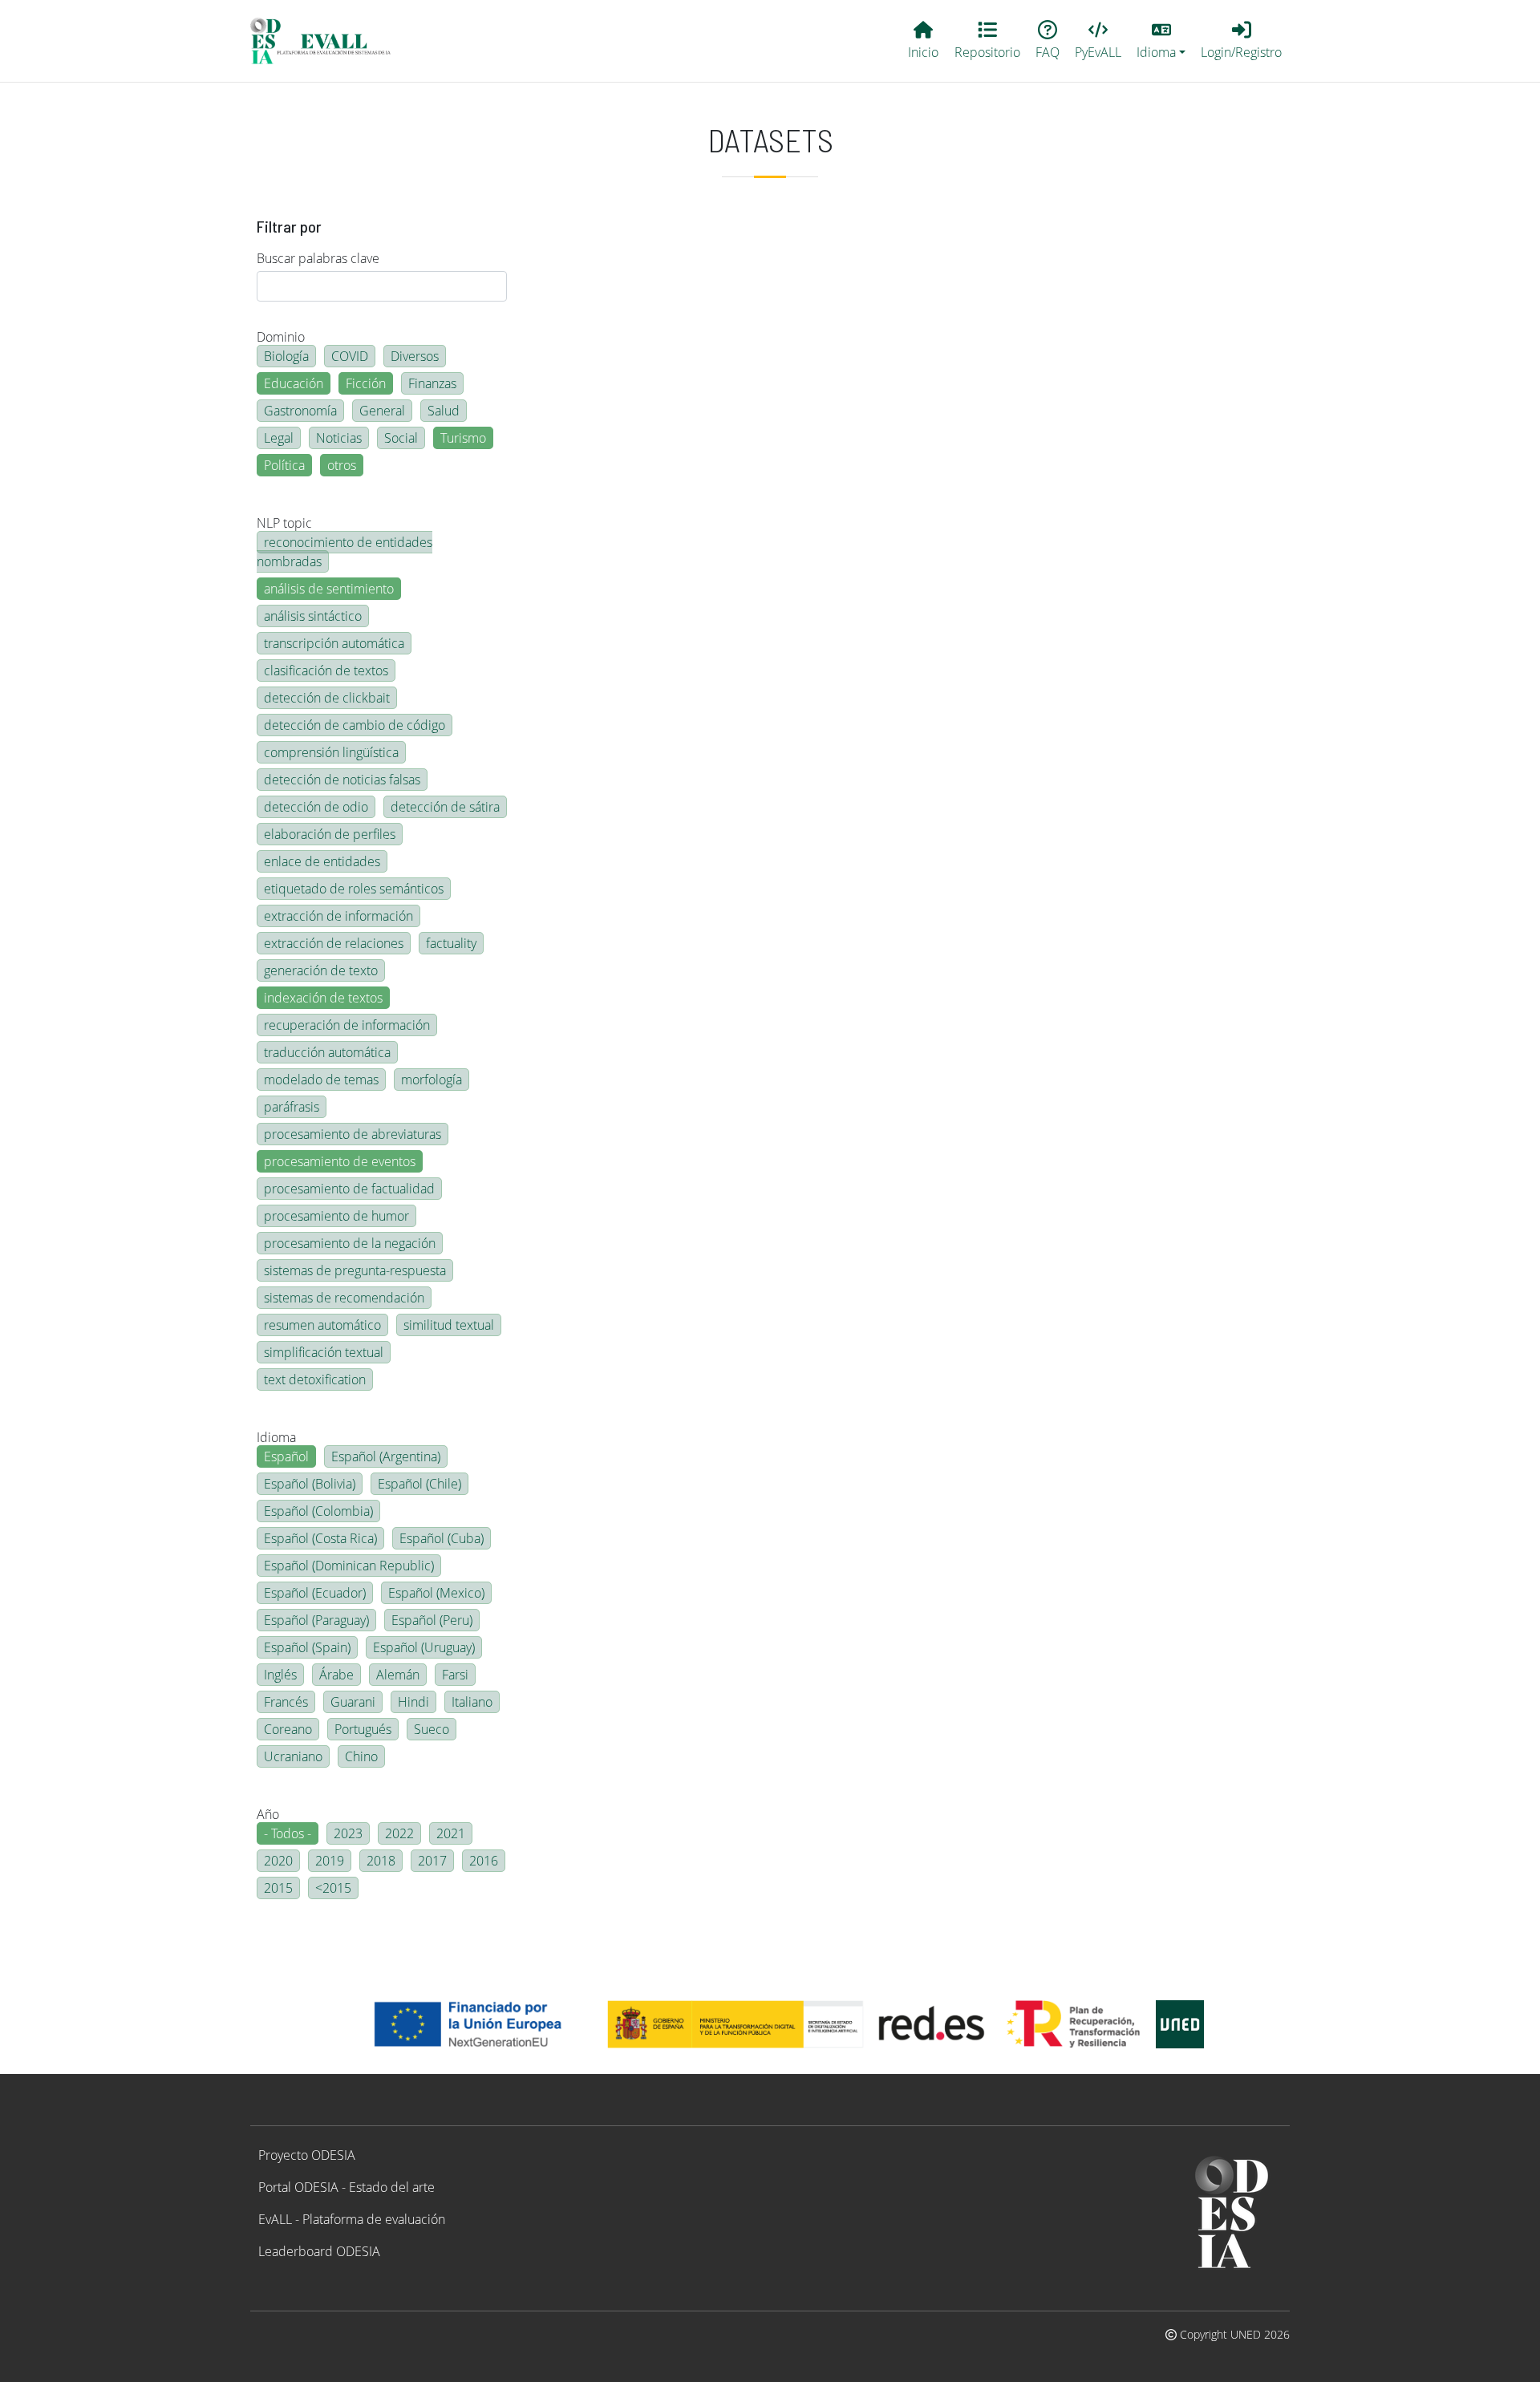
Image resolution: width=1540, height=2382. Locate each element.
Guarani (353, 1702)
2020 (278, 1861)
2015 (278, 1888)
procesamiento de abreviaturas (353, 1134)
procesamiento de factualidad (349, 1189)
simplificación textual (324, 1352)
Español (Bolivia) (310, 1484)
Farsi (455, 1675)
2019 (330, 1861)
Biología (286, 356)
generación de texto (321, 970)
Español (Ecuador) (315, 1593)
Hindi (413, 1702)
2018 (381, 1861)
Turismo (463, 438)
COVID (350, 356)
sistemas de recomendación (344, 1298)
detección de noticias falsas (342, 780)
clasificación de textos (326, 670)
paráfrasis (292, 1107)
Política (284, 465)
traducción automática (327, 1052)
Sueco (432, 1729)
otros (342, 465)
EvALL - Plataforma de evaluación (352, 2219)
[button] (1161, 41)
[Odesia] (327, 41)
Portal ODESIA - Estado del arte (346, 2187)
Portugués (363, 1729)
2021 (451, 1833)
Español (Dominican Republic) (349, 1566)
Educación (294, 383)
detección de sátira (445, 807)
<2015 (333, 1888)
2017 (432, 1861)
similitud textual (449, 1325)
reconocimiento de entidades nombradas (344, 552)
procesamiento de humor (336, 1216)
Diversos (415, 356)
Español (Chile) (419, 1484)
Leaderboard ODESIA (319, 2251)
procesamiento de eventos (340, 1161)
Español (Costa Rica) (320, 1538)
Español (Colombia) (318, 1511)
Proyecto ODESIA (307, 2155)
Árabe (336, 1675)
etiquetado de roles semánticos (354, 889)
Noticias (339, 438)
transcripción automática (334, 643)
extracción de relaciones (334, 943)
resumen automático (322, 1325)
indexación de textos (323, 998)
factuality (451, 943)
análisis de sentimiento (329, 589)
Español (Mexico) (436, 1593)
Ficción (366, 383)
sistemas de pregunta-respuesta (355, 1270)
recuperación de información (347, 1025)
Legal (279, 438)
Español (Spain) (307, 1647)
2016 (484, 1861)
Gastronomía (300, 411)
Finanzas (432, 383)
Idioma (276, 1437)
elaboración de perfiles (330, 834)
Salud (444, 411)
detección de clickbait (327, 698)
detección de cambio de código (355, 725)
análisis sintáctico (313, 616)
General (382, 411)
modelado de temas (321, 1080)
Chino (361, 1756)
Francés (286, 1702)
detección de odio (316, 807)
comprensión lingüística (331, 752)
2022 (399, 1833)
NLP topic (284, 523)
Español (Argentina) (386, 1456)
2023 (348, 1833)
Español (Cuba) (442, 1538)
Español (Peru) (432, 1620)
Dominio (281, 337)
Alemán (398, 1675)
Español (286, 1456)
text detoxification (315, 1379)
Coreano (288, 1729)
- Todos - (288, 1833)
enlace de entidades (322, 861)
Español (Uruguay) (424, 1647)
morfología (432, 1080)
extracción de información (338, 916)
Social (401, 438)
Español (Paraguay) (316, 1620)
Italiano (472, 1702)
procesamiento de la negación (350, 1243)
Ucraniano (293, 1756)
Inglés (280, 1675)
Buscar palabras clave (318, 258)
